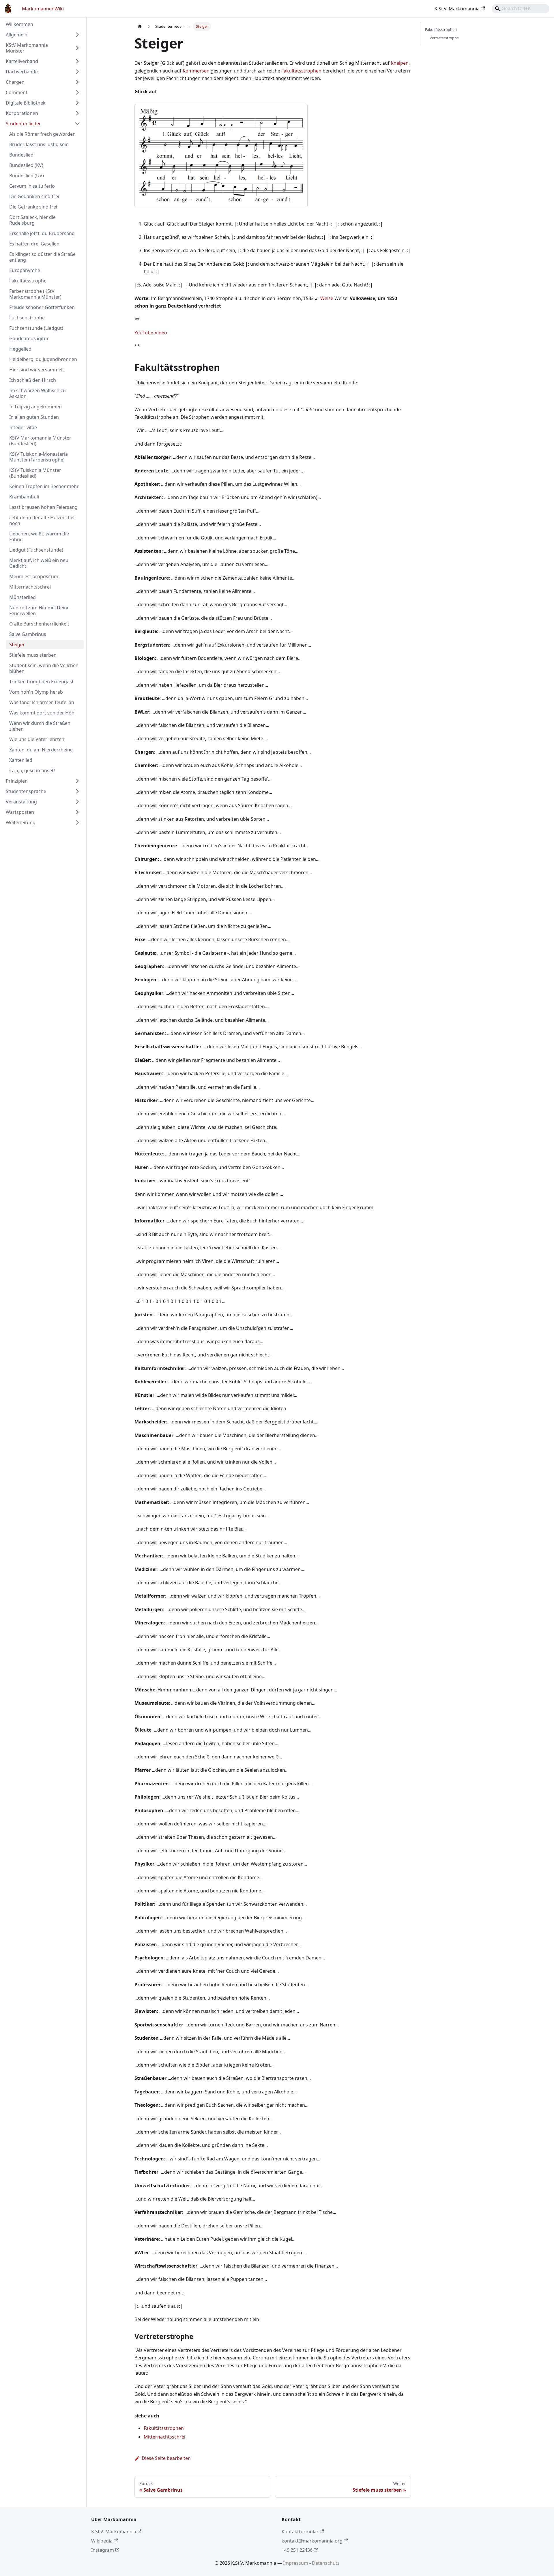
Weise (327, 298)
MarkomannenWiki (43, 9)
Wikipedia (102, 2541)
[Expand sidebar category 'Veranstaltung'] (77, 802)
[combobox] (521, 9)
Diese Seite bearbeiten (166, 2458)
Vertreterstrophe (444, 38)
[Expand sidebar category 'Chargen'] (77, 82)
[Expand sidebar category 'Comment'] (77, 92)
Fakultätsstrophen (301, 71)
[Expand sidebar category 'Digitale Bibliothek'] (77, 103)
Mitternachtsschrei (164, 2437)
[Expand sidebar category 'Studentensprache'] (77, 791)
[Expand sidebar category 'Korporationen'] (77, 113)
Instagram (103, 2550)
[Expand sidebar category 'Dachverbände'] (77, 72)
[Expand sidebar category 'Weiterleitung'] (77, 822)
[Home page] (140, 26)
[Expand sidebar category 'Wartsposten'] (77, 812)
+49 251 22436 (297, 2550)
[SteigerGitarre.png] (320, 298)
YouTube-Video (151, 333)
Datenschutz (326, 2563)
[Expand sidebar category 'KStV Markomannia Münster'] (77, 48)
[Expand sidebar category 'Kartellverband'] (77, 61)
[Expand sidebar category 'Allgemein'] (77, 35)
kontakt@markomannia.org (312, 2541)
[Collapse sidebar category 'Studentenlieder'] (77, 124)
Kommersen (196, 71)
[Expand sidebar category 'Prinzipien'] (77, 781)
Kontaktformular (300, 2532)
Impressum (296, 2563)
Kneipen (400, 63)
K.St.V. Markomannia (457, 9)
